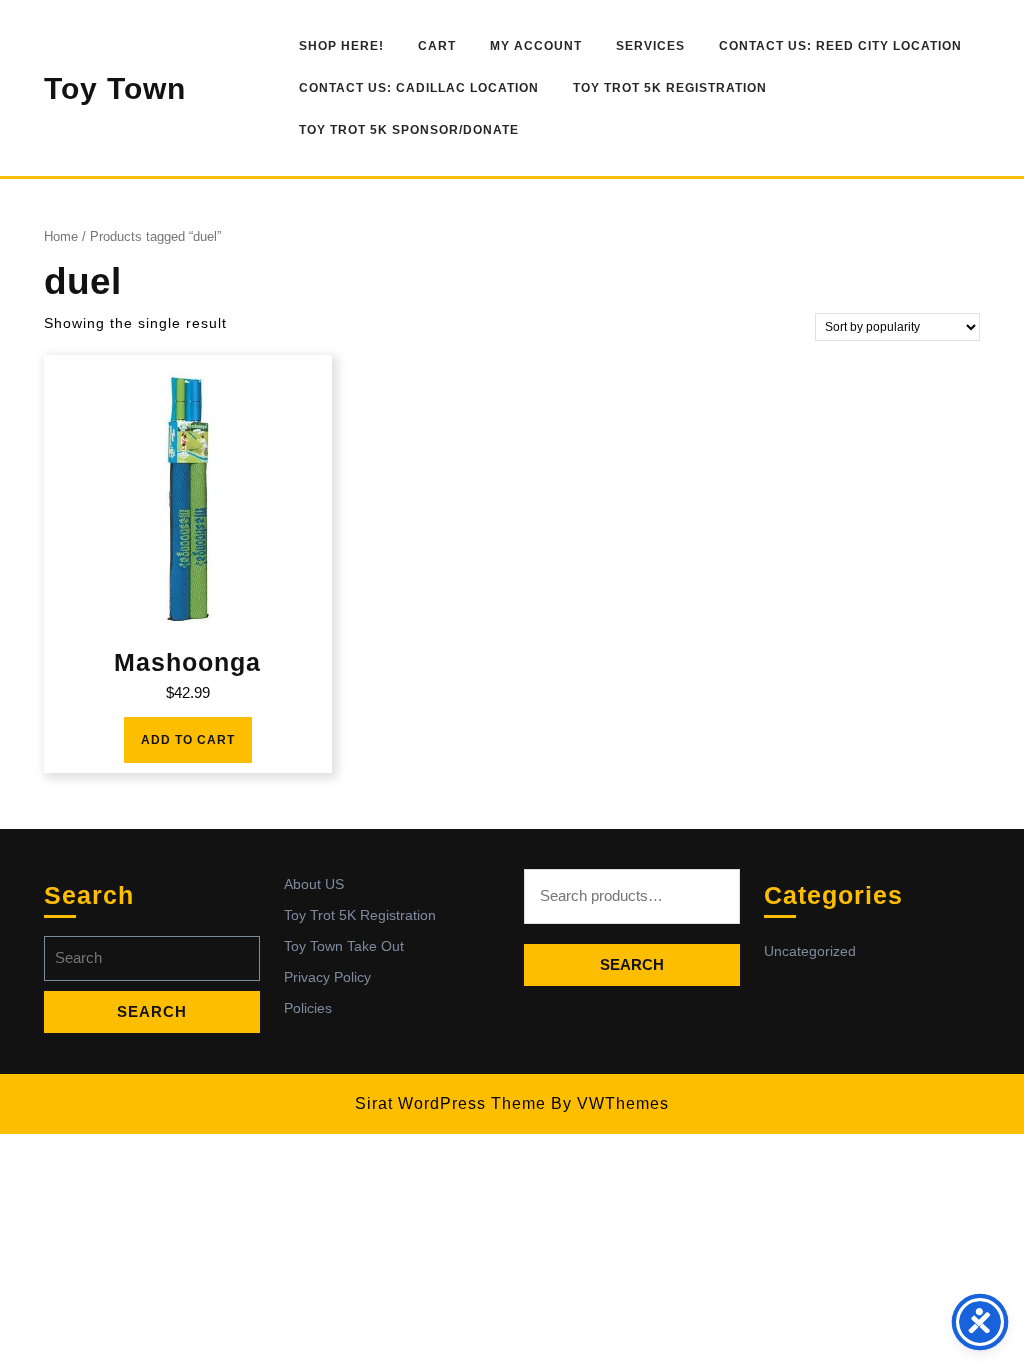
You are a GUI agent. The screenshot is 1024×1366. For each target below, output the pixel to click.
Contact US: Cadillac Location (419, 88)
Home (61, 236)
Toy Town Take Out (344, 946)
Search (632, 964)
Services (650, 46)
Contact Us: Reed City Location (840, 46)
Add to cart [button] (188, 740)
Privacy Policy (327, 977)
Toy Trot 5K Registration (670, 88)
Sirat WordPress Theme (450, 1103)
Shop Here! (341, 46)
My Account (536, 46)
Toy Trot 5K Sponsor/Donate (409, 130)
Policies (308, 1008)
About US (314, 884)
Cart (437, 46)
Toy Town (115, 88)
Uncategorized (810, 951)
